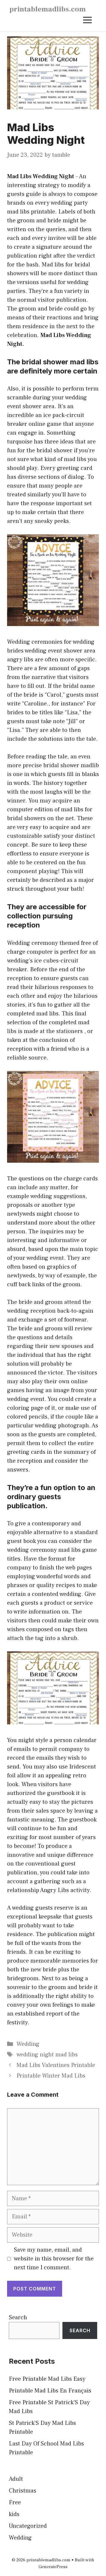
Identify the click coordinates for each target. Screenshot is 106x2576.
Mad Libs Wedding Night (41, 176)
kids (14, 2514)
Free (15, 2502)
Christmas (23, 2491)
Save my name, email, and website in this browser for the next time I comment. (54, 2259)
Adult (16, 2479)
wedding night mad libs (47, 2055)
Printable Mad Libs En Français (50, 2391)
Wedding (28, 2044)
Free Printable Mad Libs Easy (47, 2379)
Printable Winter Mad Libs (51, 2076)
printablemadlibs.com (48, 9)
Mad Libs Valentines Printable (56, 2065)
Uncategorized (28, 2526)
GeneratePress (53, 2567)
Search (18, 2318)
